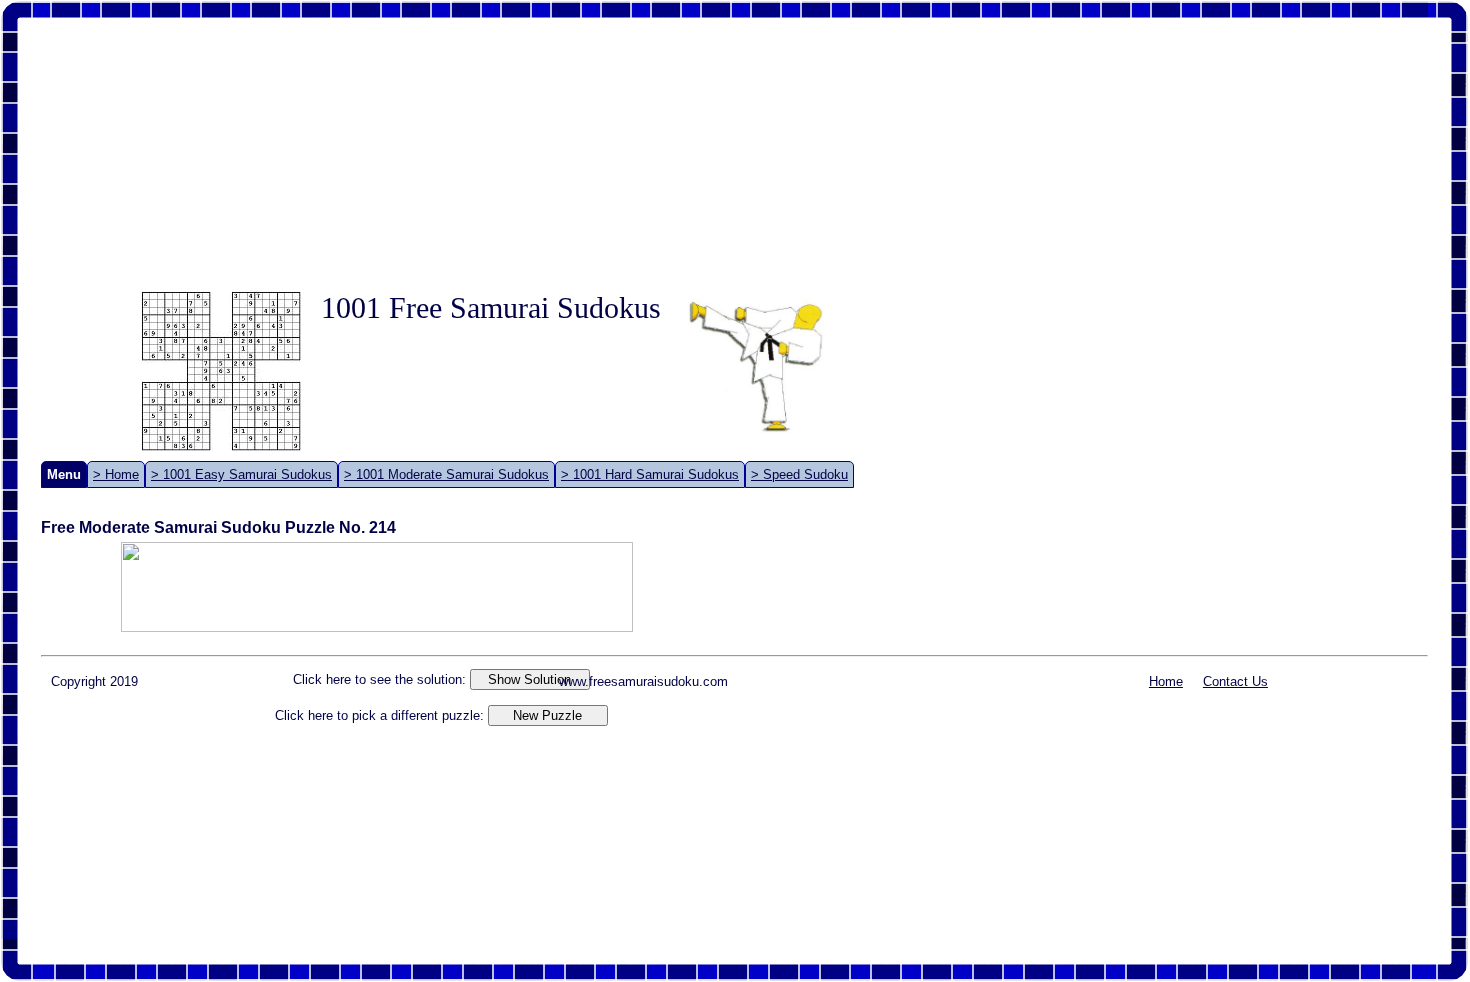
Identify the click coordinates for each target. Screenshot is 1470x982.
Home (1166, 681)
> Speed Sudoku (799, 474)
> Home (116, 474)
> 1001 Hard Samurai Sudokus (650, 474)
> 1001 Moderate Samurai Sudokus (446, 474)
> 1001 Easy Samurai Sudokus (241, 474)
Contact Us (1235, 681)
